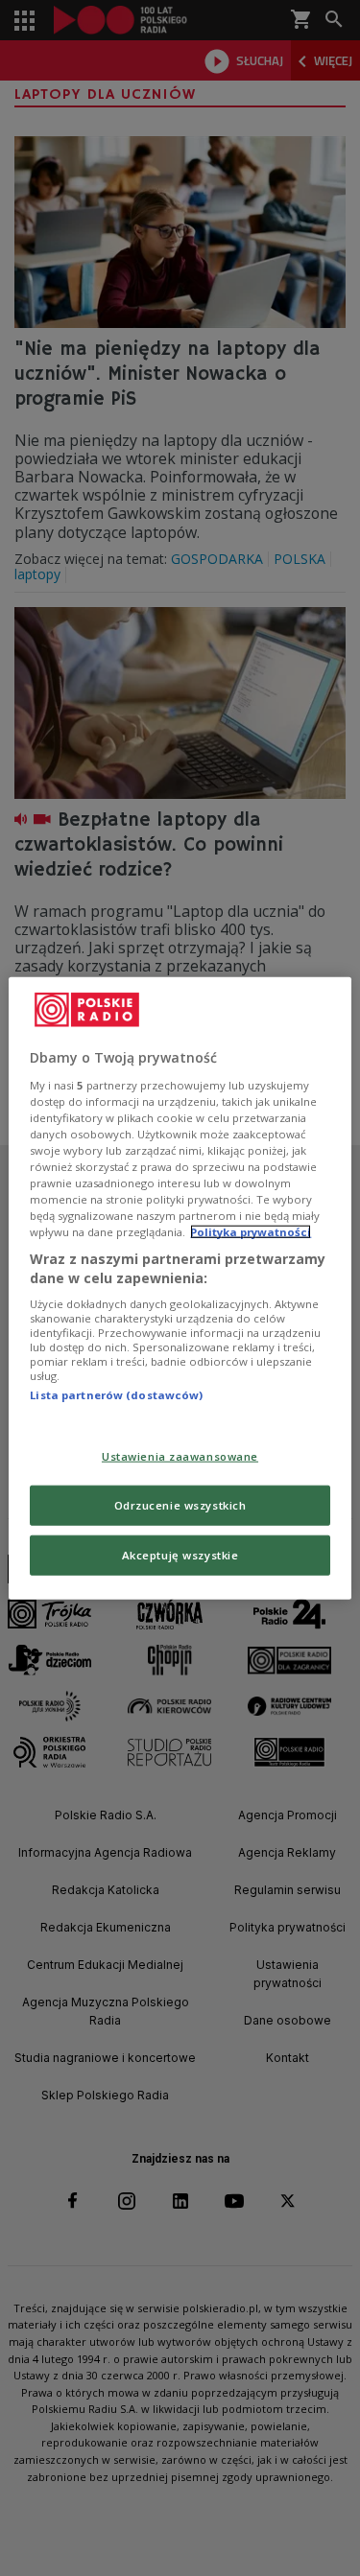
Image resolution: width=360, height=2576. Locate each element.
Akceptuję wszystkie (180, 1554)
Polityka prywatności (251, 1232)
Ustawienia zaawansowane (180, 1456)
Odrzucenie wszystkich (180, 1504)
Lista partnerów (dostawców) (116, 1395)
